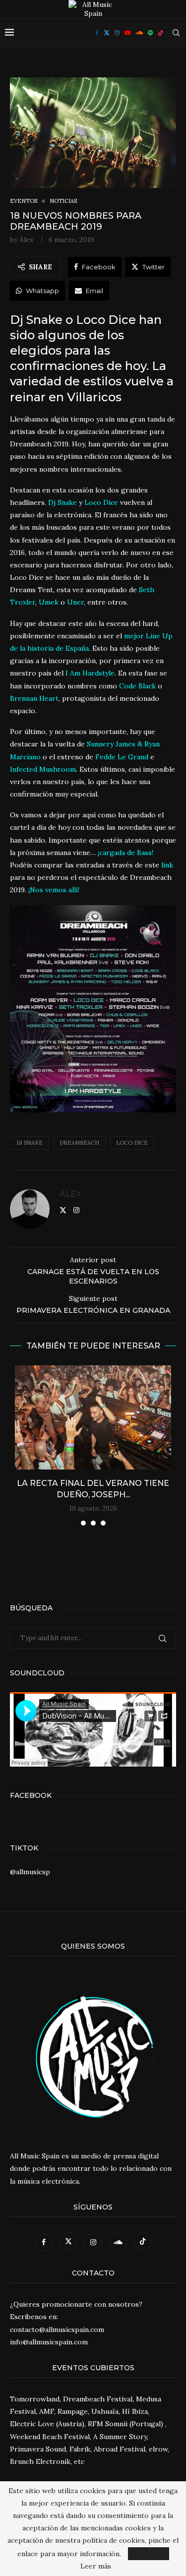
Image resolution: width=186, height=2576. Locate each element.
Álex (26, 240)
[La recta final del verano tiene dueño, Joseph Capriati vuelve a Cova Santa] (93, 1417)
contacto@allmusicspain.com (57, 2330)
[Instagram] (117, 33)
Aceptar (149, 2554)
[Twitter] (107, 33)
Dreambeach (79, 1143)
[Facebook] (97, 33)
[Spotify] (150, 33)
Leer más (96, 2566)
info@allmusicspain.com (49, 2342)
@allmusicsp (30, 1872)
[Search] (176, 33)
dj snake (30, 1143)
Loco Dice (132, 1143)
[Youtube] (127, 33)
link (167, 865)
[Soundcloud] (139, 33)
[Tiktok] (161, 33)
